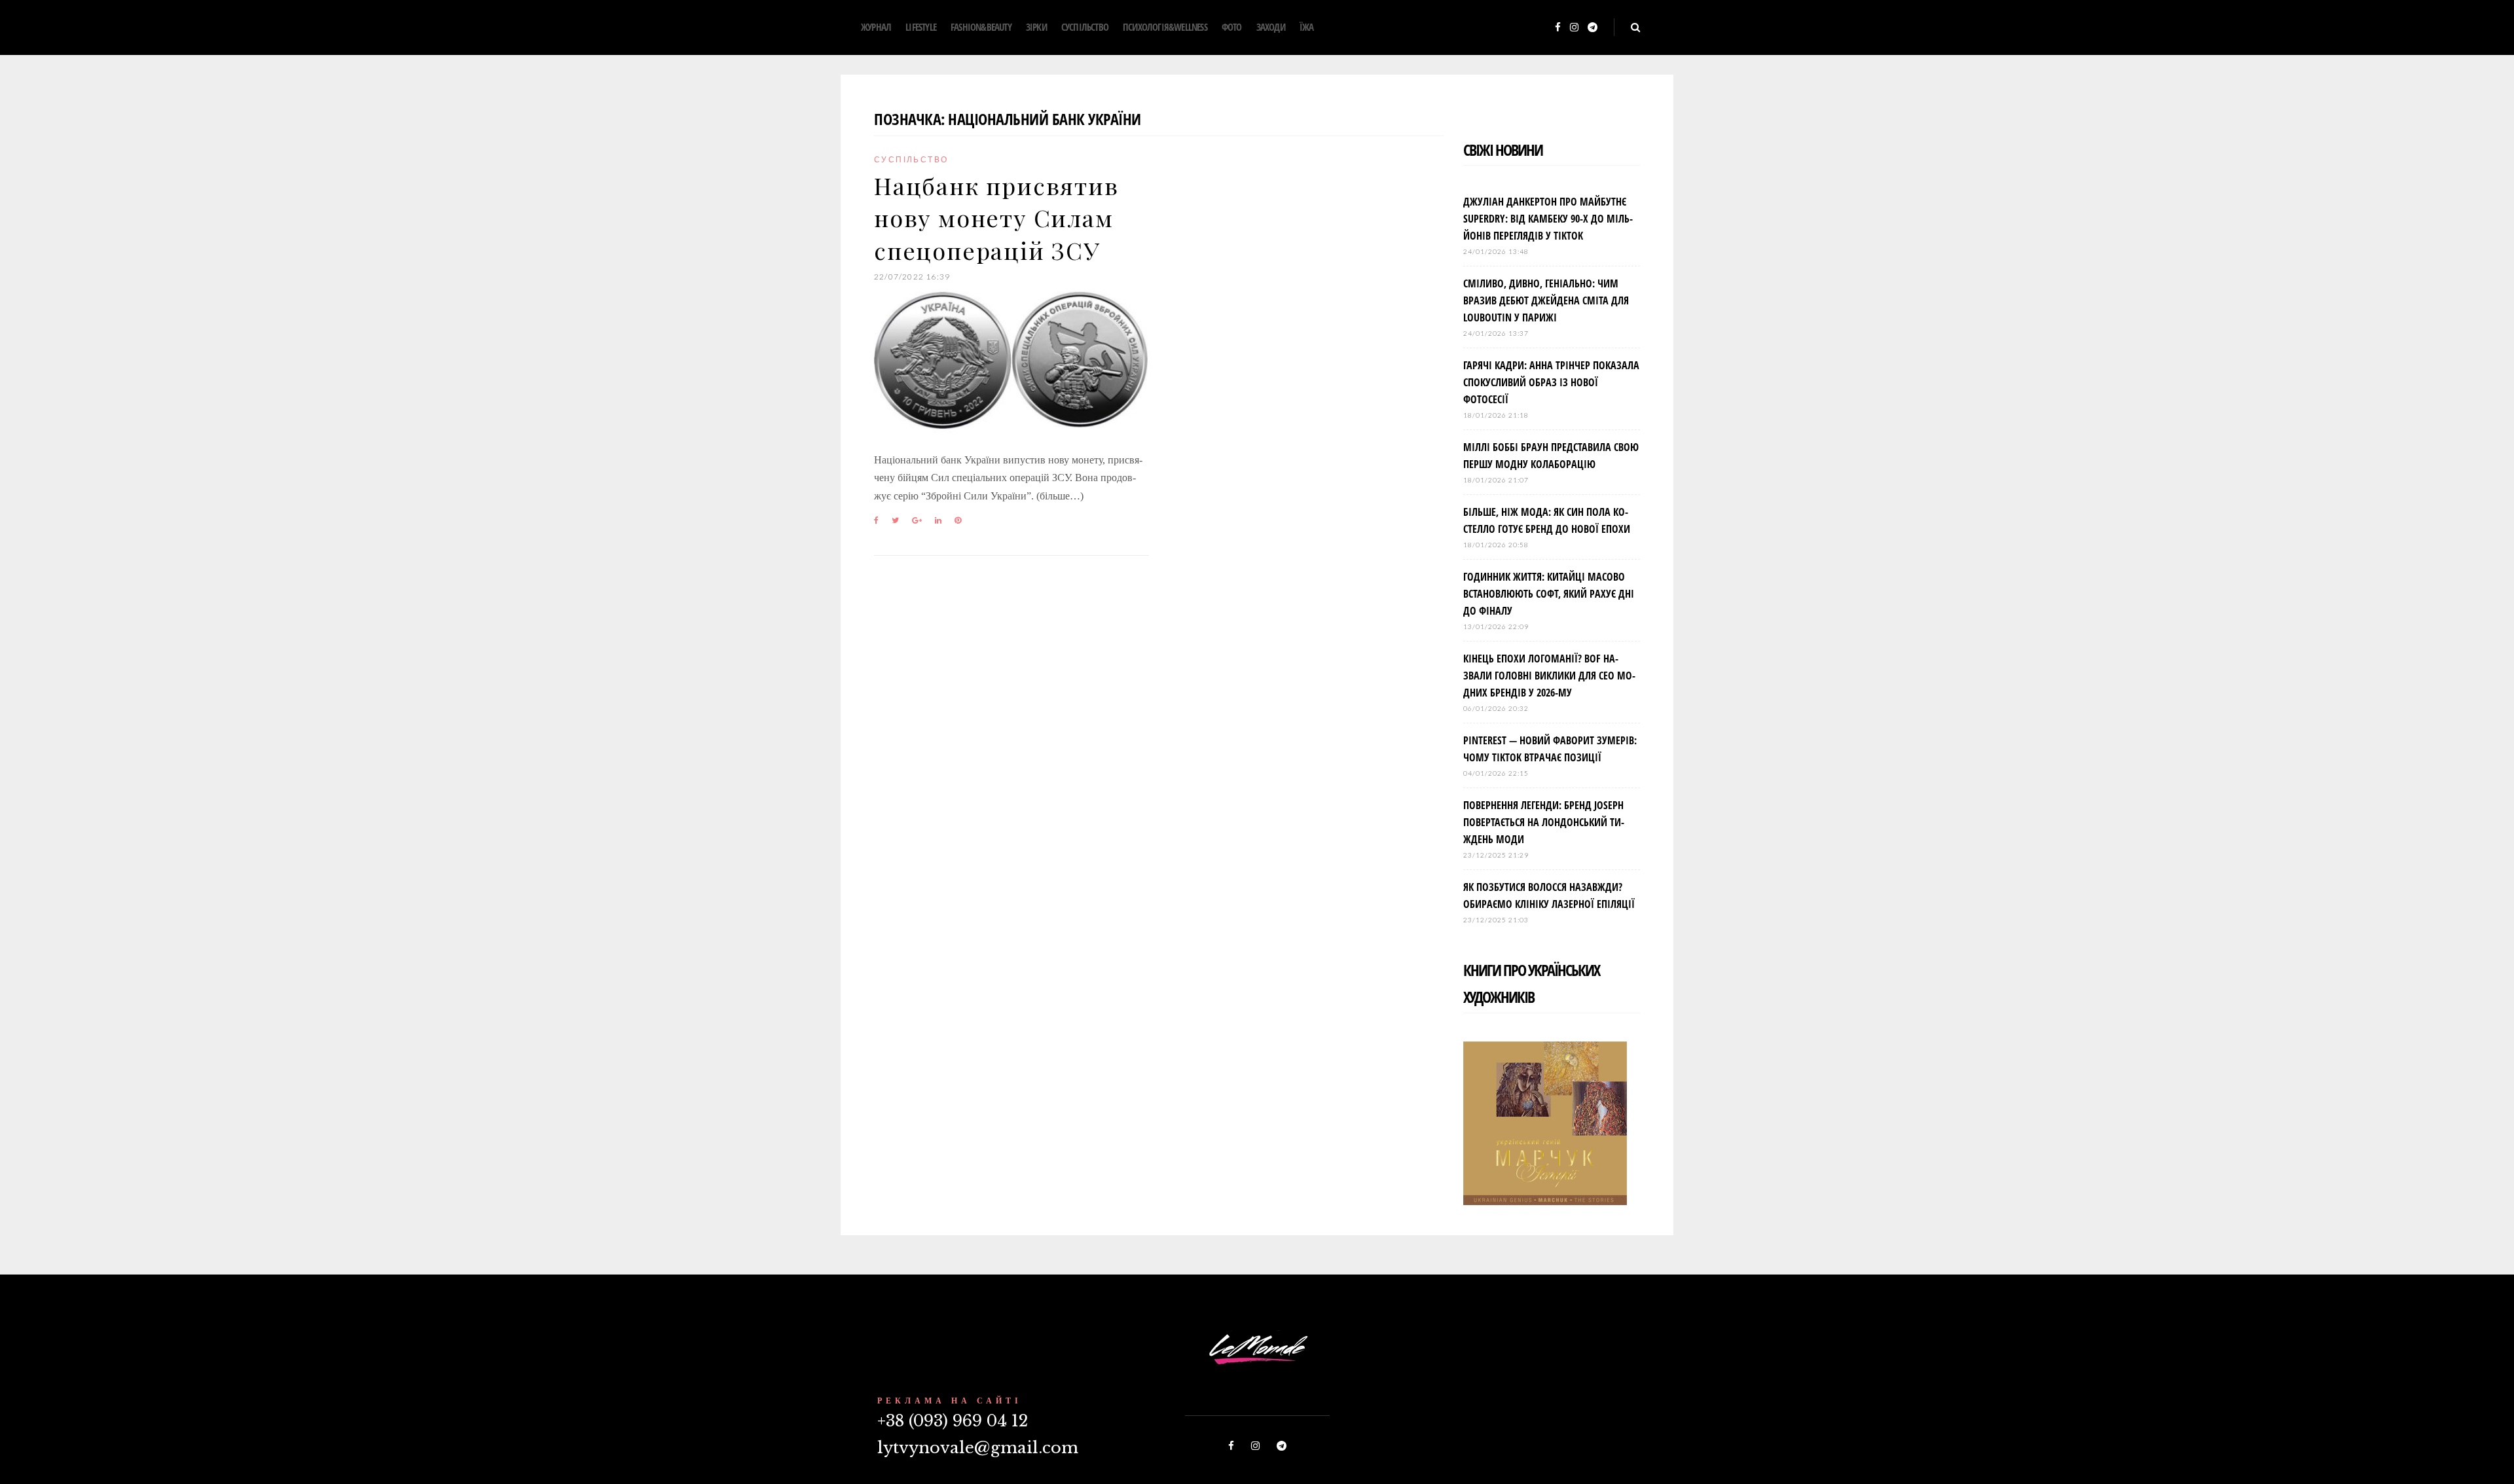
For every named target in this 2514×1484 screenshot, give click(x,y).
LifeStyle (921, 27)
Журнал (876, 27)
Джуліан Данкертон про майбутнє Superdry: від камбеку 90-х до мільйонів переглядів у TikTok (1548, 219)
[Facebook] (1558, 28)
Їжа (1307, 27)
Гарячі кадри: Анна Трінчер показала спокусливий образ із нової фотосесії (1551, 382)
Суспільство (1085, 27)
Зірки (1036, 27)
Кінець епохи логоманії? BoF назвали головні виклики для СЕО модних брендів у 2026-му (1549, 676)
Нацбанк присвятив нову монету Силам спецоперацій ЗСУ (996, 218)
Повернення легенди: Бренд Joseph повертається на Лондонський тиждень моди (1544, 822)
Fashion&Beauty (981, 27)
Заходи (1271, 27)
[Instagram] (1574, 28)
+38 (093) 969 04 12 (953, 1421)
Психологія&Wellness (1165, 27)
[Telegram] (1593, 28)
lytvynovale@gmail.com (978, 1448)
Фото (1232, 27)
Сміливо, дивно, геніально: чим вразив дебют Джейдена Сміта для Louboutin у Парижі (1546, 300)
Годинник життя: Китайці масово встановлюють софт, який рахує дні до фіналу (1549, 594)
